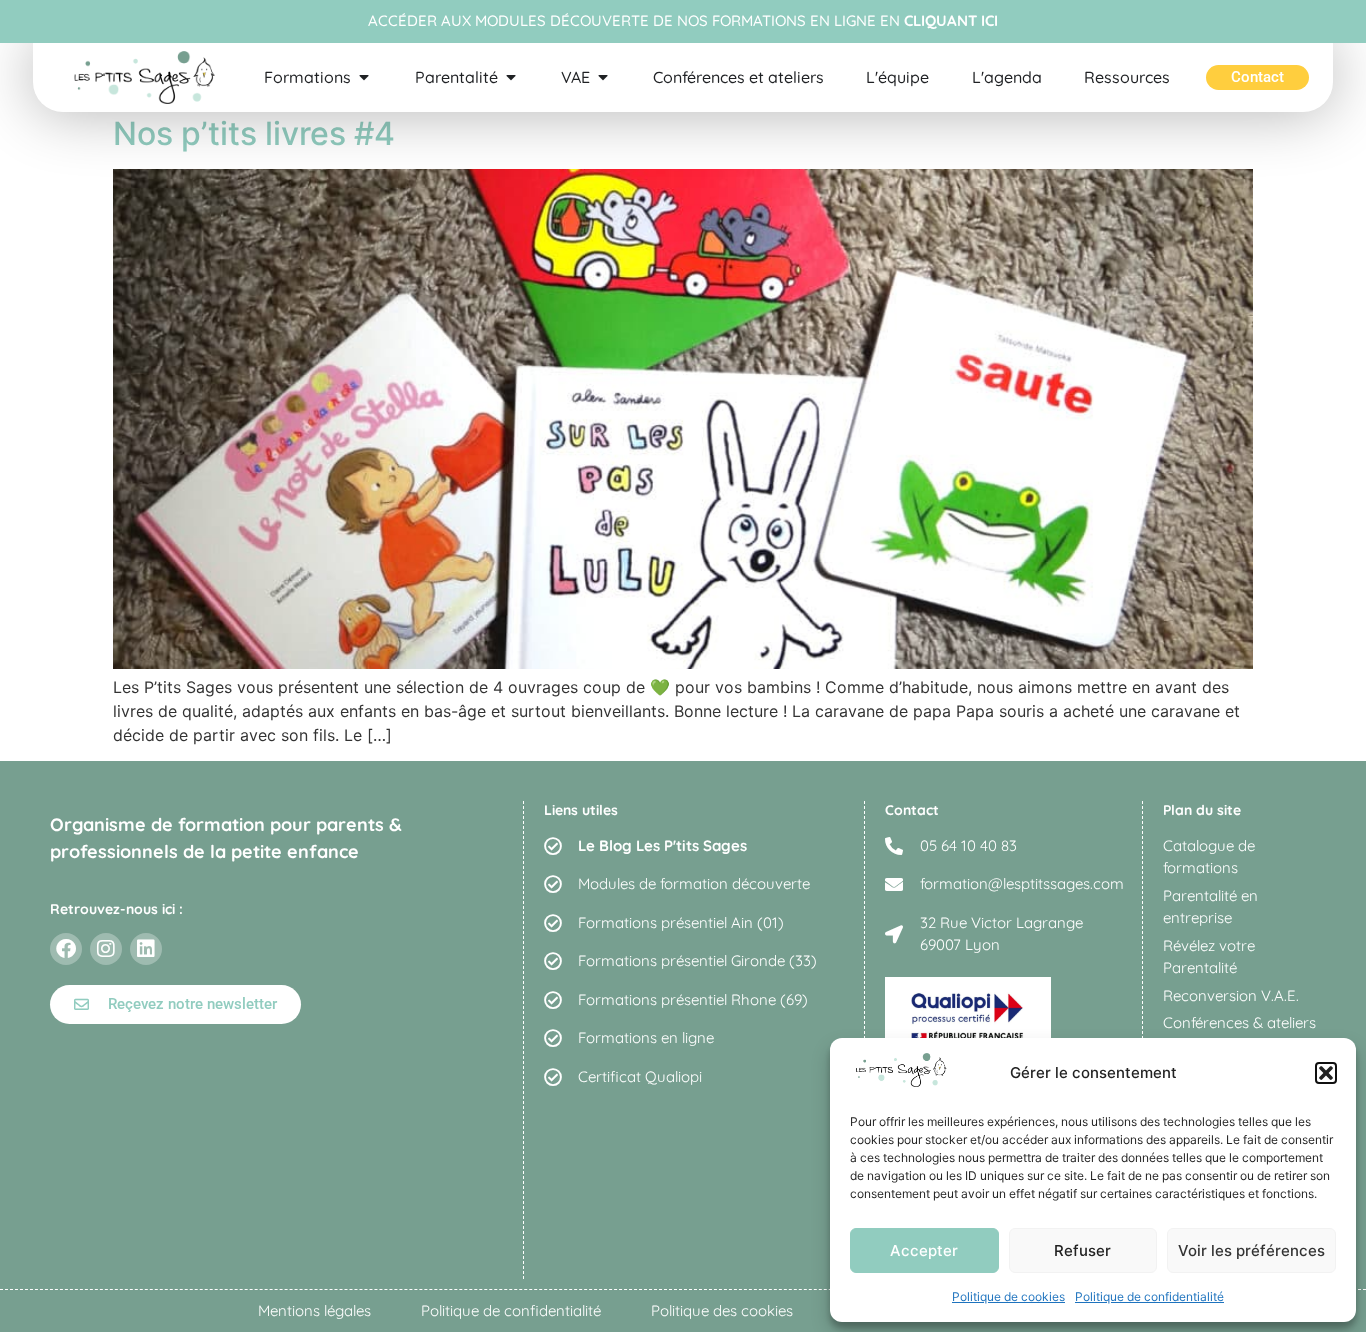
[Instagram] (106, 949)
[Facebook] (66, 949)
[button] (1326, 1073)
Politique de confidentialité (1149, 1296)
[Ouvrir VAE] (603, 77)
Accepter (924, 1250)
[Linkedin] (146, 949)
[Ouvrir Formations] (364, 77)
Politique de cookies (1008, 1296)
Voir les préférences (1251, 1250)
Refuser (1082, 1250)
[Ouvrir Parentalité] (511, 77)
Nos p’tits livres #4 (254, 133)
